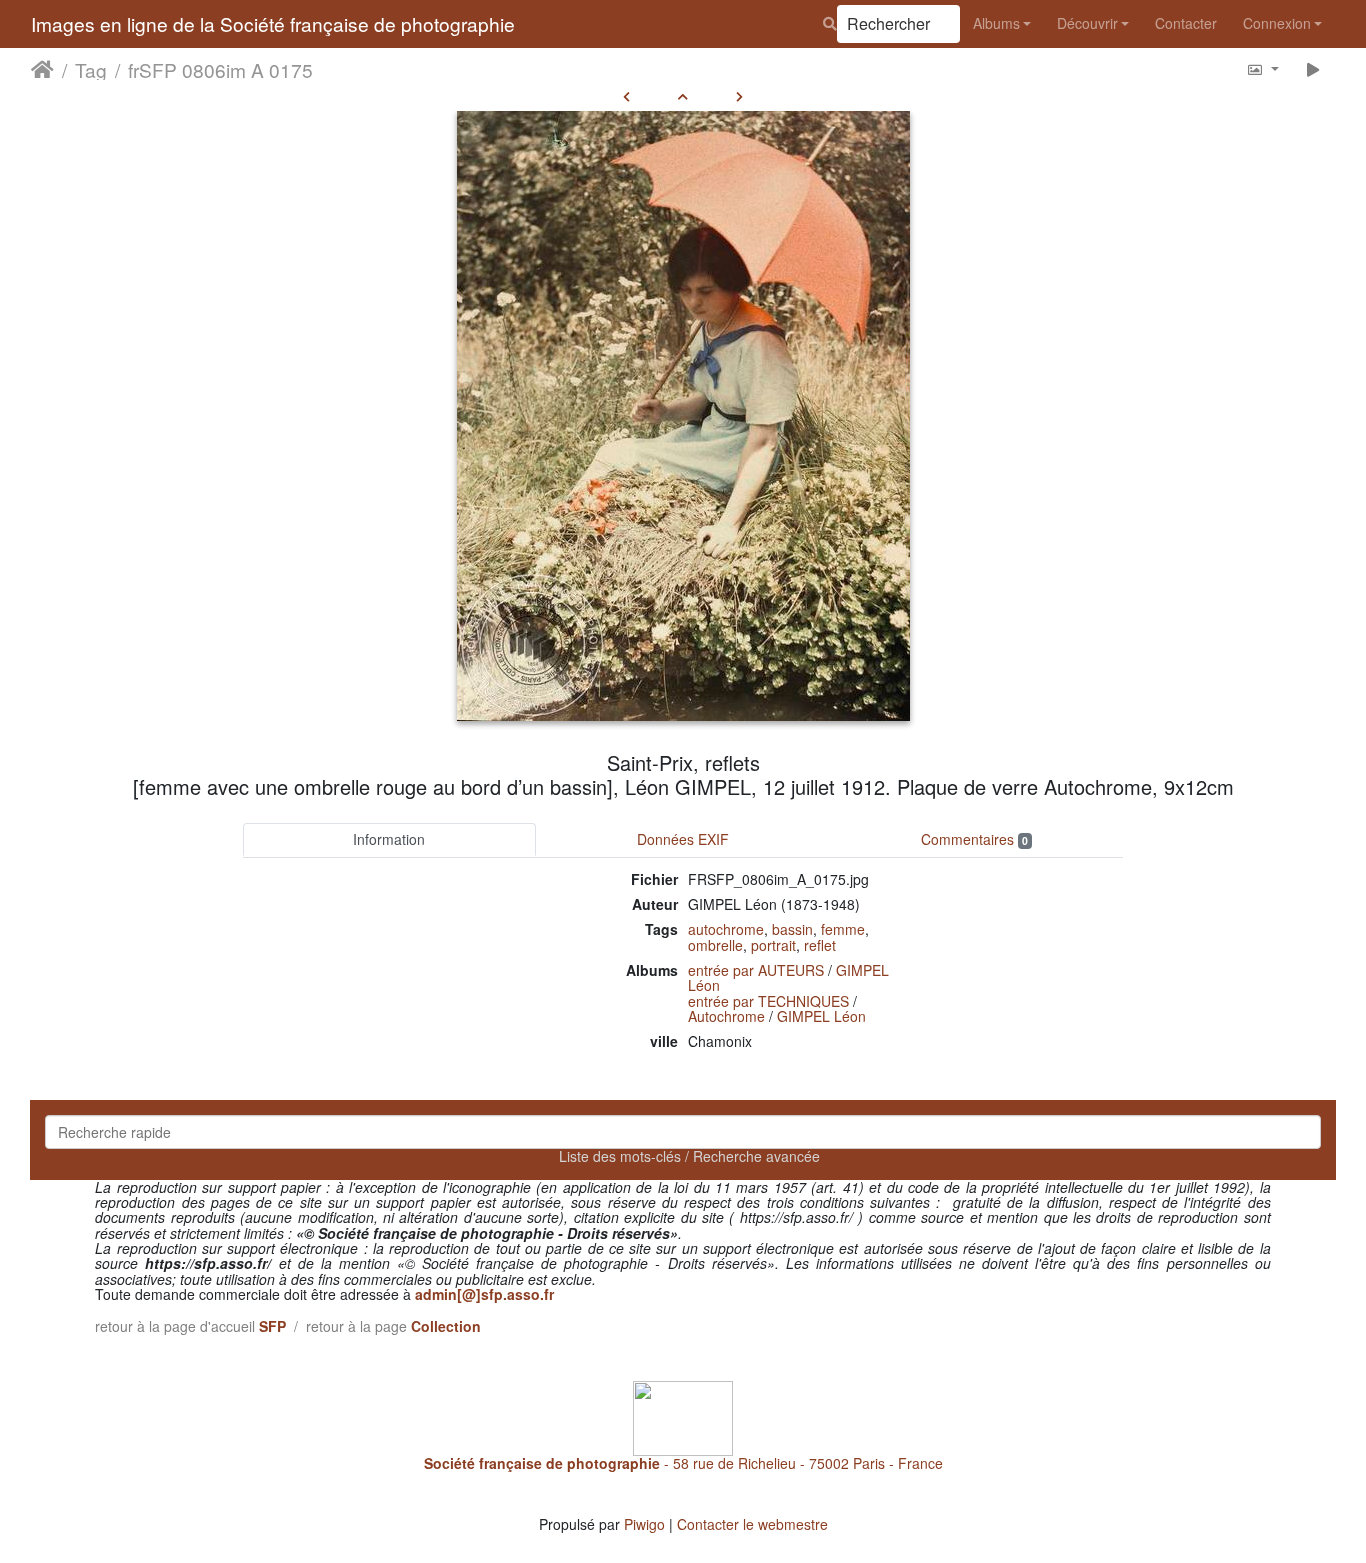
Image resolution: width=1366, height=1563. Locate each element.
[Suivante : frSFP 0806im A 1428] (739, 96)
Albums (996, 23)
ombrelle (715, 945)
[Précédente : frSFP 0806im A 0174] (626, 96)
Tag (91, 69)
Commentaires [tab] (974, 839)
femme (843, 929)
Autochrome (726, 1016)
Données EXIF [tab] (683, 839)
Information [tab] (389, 839)
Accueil (42, 69)
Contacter (1186, 23)
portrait (773, 945)
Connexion (1277, 23)
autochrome (726, 929)
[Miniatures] (683, 96)
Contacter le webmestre (752, 1524)
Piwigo (644, 1524)
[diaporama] (1313, 68)
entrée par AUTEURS (756, 970)
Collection (446, 1326)
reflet (820, 945)
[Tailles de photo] (1262, 68)
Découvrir (1087, 23)
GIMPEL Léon (821, 1016)
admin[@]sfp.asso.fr (484, 1294)
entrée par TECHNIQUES (768, 1001)
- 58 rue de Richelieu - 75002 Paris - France (683, 1463)
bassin (792, 929)
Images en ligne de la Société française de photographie (273, 23)
